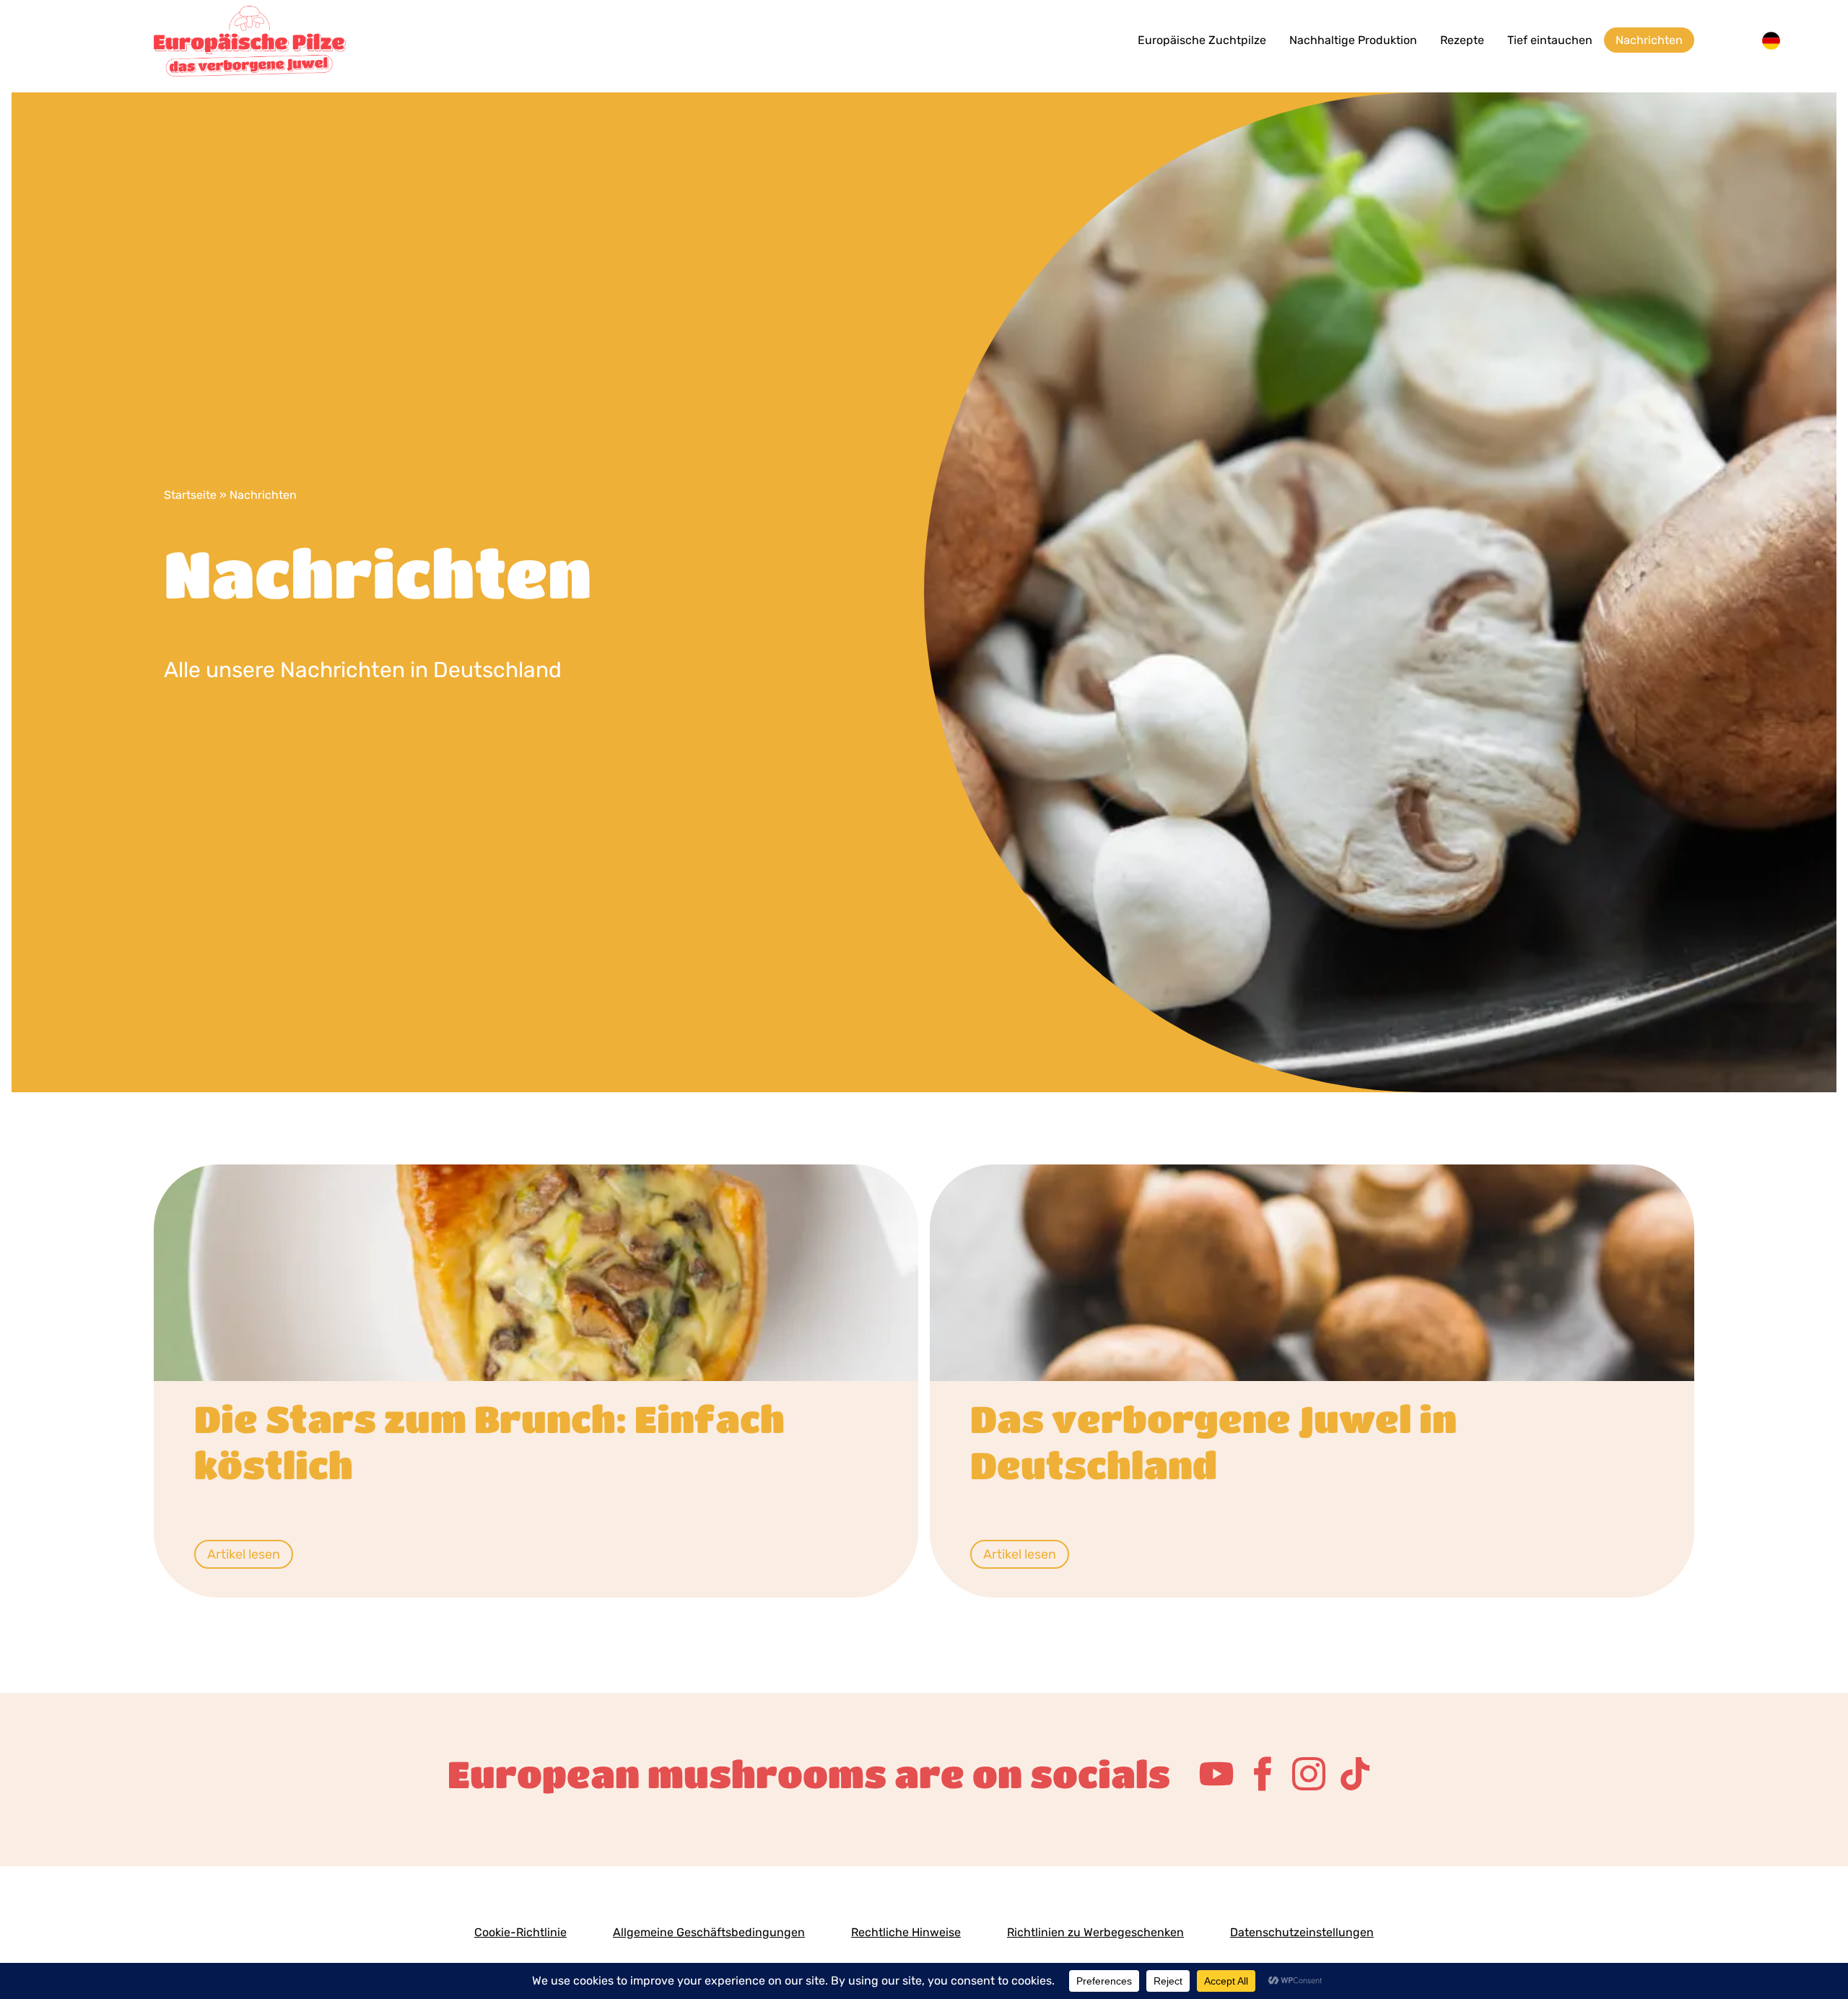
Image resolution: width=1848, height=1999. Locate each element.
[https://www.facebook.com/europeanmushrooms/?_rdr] (1263, 1774)
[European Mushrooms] (308, 40)
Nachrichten (1649, 40)
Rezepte (1462, 40)
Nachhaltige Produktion (1353, 40)
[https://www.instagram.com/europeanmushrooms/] (1309, 1774)
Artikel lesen (244, 1554)
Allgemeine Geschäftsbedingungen (709, 1932)
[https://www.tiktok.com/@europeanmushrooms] (1355, 1774)
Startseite (190, 495)
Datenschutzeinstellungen (1302, 1932)
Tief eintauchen (1550, 40)
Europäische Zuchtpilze (1202, 40)
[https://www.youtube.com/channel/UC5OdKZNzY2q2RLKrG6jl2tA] (1216, 1774)
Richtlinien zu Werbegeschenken (1095, 1932)
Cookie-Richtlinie (520, 1932)
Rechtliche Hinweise (906, 1932)
